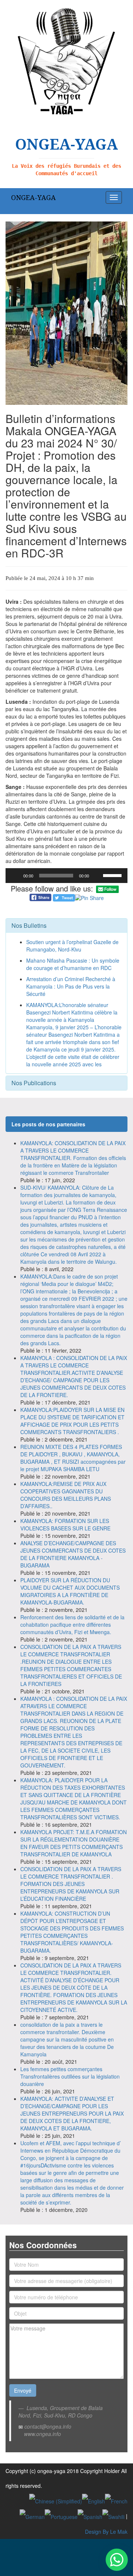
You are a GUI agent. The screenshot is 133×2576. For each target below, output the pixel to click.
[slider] (113, 875)
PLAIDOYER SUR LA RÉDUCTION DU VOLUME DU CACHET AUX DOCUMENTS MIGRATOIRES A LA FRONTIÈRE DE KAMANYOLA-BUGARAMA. (70, 1591)
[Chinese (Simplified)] (56, 2500)
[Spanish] (90, 2516)
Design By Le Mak (106, 2532)
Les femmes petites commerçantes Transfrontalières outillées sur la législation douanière (70, 2076)
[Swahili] (113, 2516)
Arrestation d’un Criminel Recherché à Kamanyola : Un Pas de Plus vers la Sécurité (71, 986)
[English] (93, 2500)
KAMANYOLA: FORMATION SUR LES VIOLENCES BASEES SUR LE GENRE (65, 1524)
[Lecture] (15, 876)
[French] (116, 2500)
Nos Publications (34, 1083)
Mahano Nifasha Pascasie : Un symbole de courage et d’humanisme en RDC (73, 964)
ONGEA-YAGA (33, 197)
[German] (32, 2516)
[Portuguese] (61, 2516)
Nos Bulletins (29, 925)
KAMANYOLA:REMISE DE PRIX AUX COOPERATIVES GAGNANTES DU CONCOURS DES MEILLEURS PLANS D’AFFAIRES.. (66, 1495)
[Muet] (97, 876)
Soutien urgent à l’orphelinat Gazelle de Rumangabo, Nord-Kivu (72, 946)
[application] (66, 876)
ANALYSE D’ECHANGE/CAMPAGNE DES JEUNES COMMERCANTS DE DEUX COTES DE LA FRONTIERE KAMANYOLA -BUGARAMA (73, 1554)
